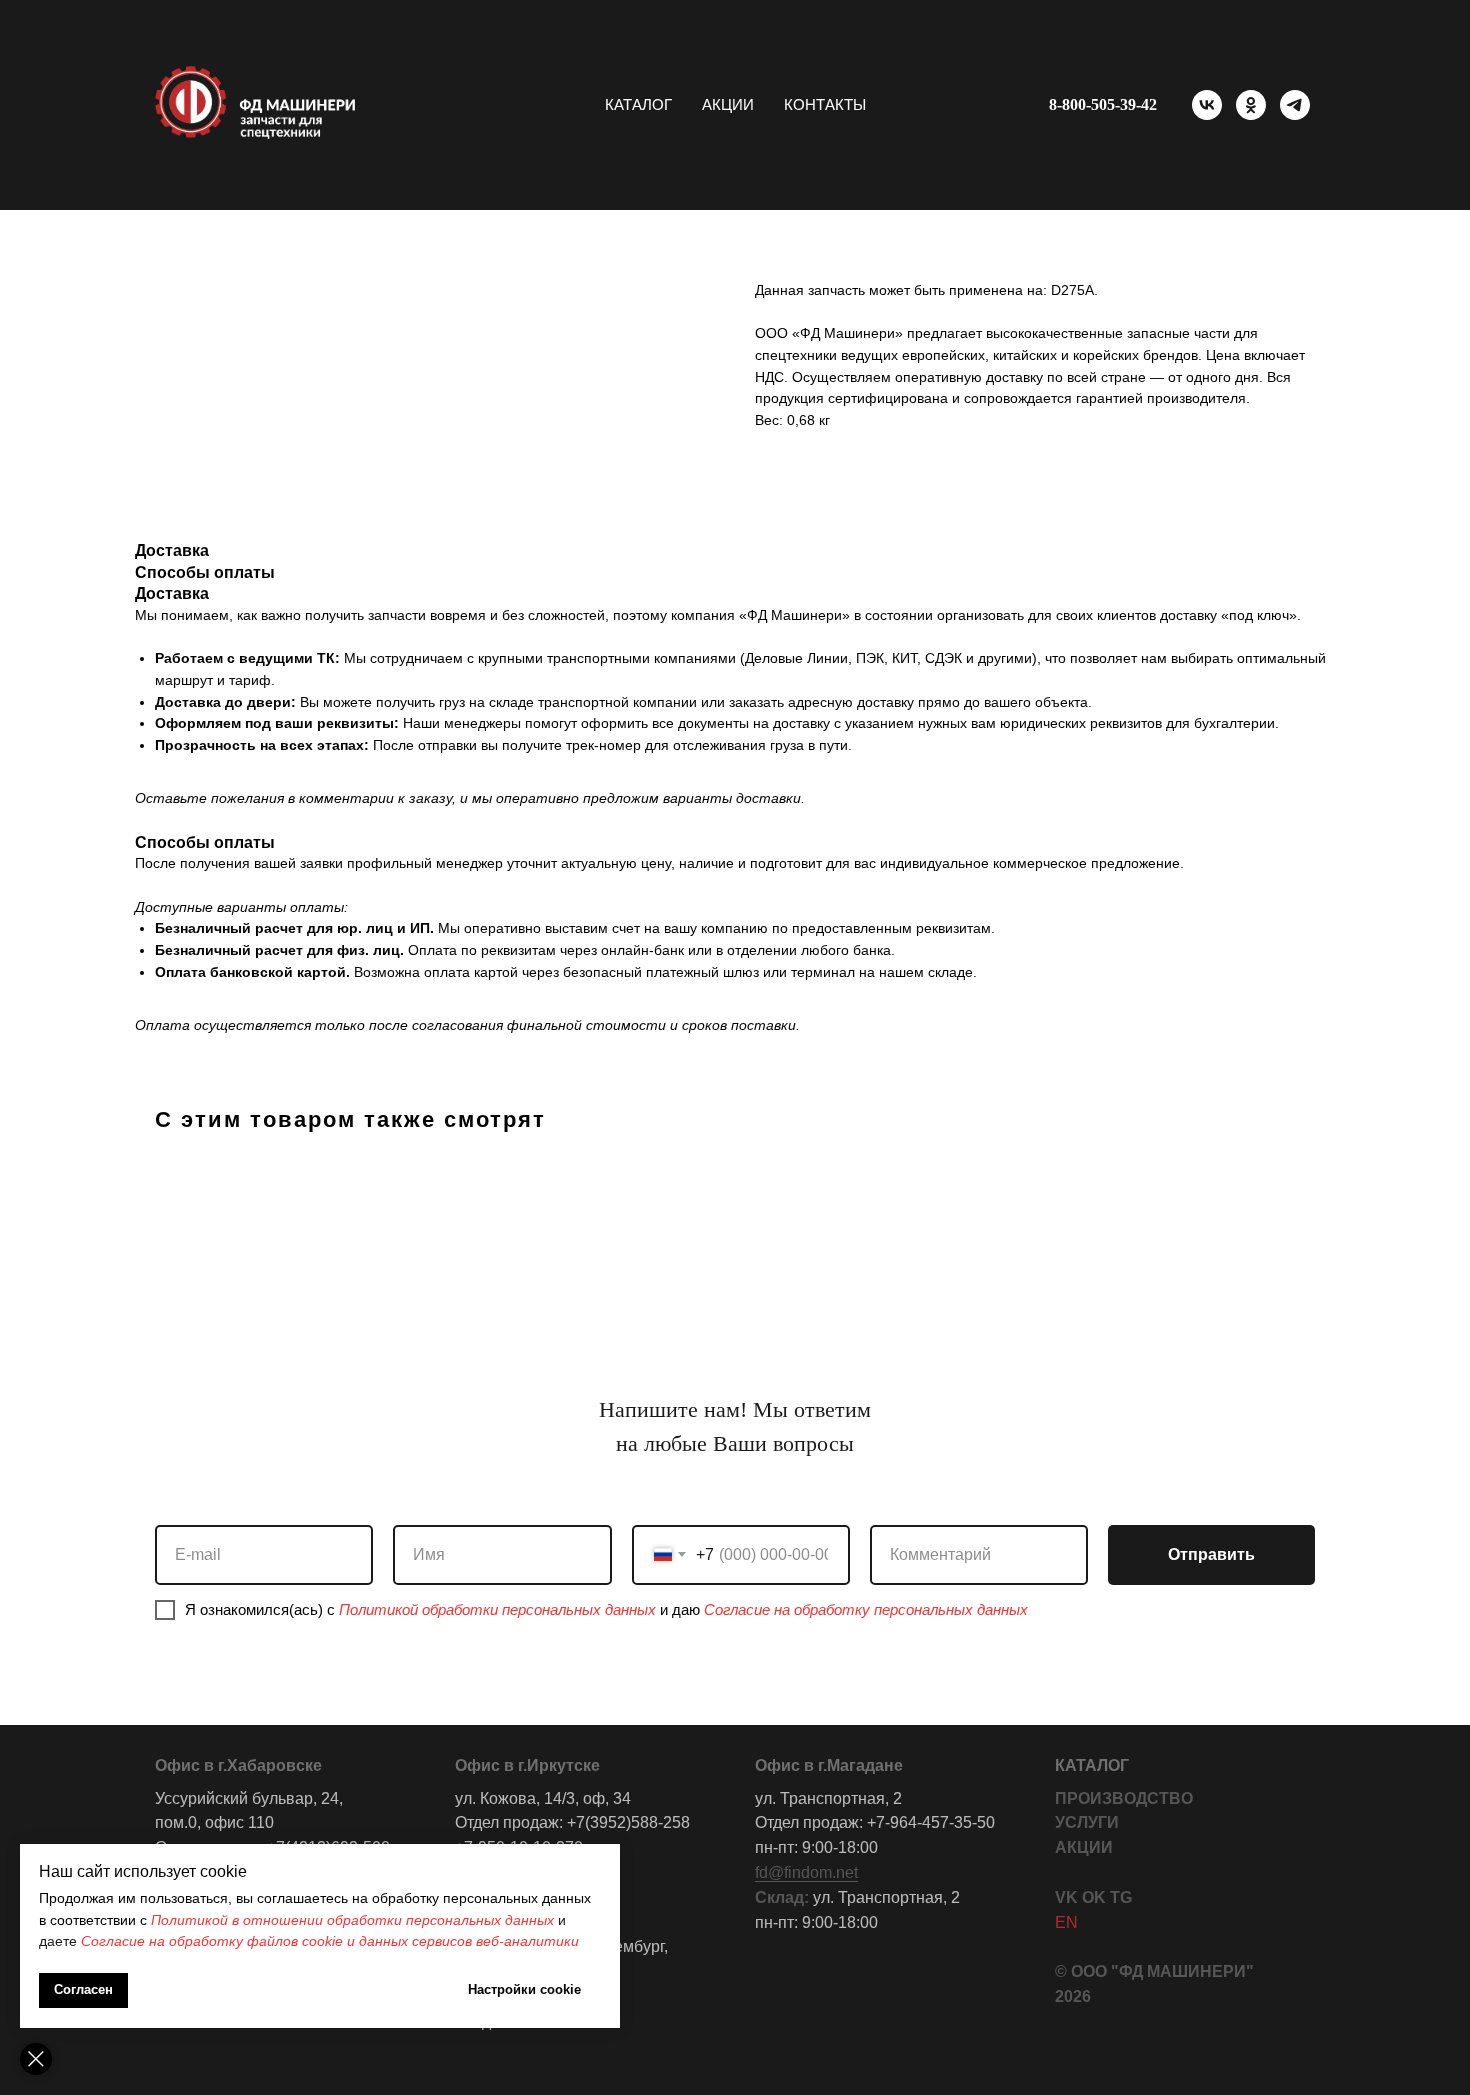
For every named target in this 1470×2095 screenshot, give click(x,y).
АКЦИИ (1084, 1847)
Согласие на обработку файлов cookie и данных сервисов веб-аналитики (330, 1941)
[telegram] (1295, 105)
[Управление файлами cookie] (36, 2059)
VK (1066, 1897)
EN (1066, 1922)
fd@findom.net (806, 1872)
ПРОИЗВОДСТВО (1124, 1798)
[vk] (1207, 105)
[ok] (1251, 105)
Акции (728, 104)
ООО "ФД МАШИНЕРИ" (1162, 1971)
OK (1094, 1897)
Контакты (825, 104)
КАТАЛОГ (1092, 1765)
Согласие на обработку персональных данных (866, 1609)
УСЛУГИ (1087, 1822)
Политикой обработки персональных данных (497, 1609)
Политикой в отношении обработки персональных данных (352, 1920)
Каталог (638, 104)
